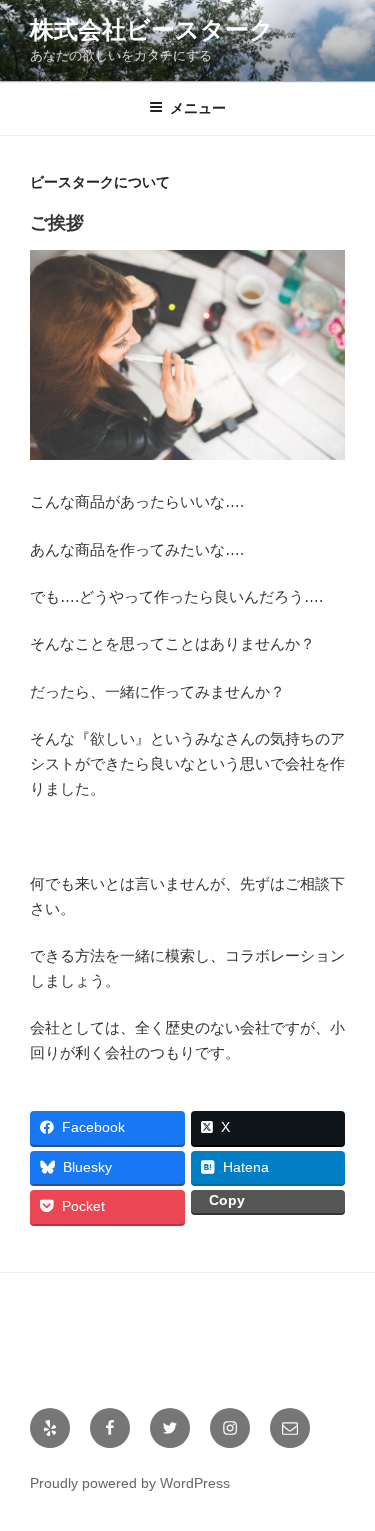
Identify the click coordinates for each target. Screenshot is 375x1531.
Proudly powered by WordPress (130, 1483)
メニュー (198, 108)
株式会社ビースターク (152, 29)
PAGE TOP (348, 1467)
